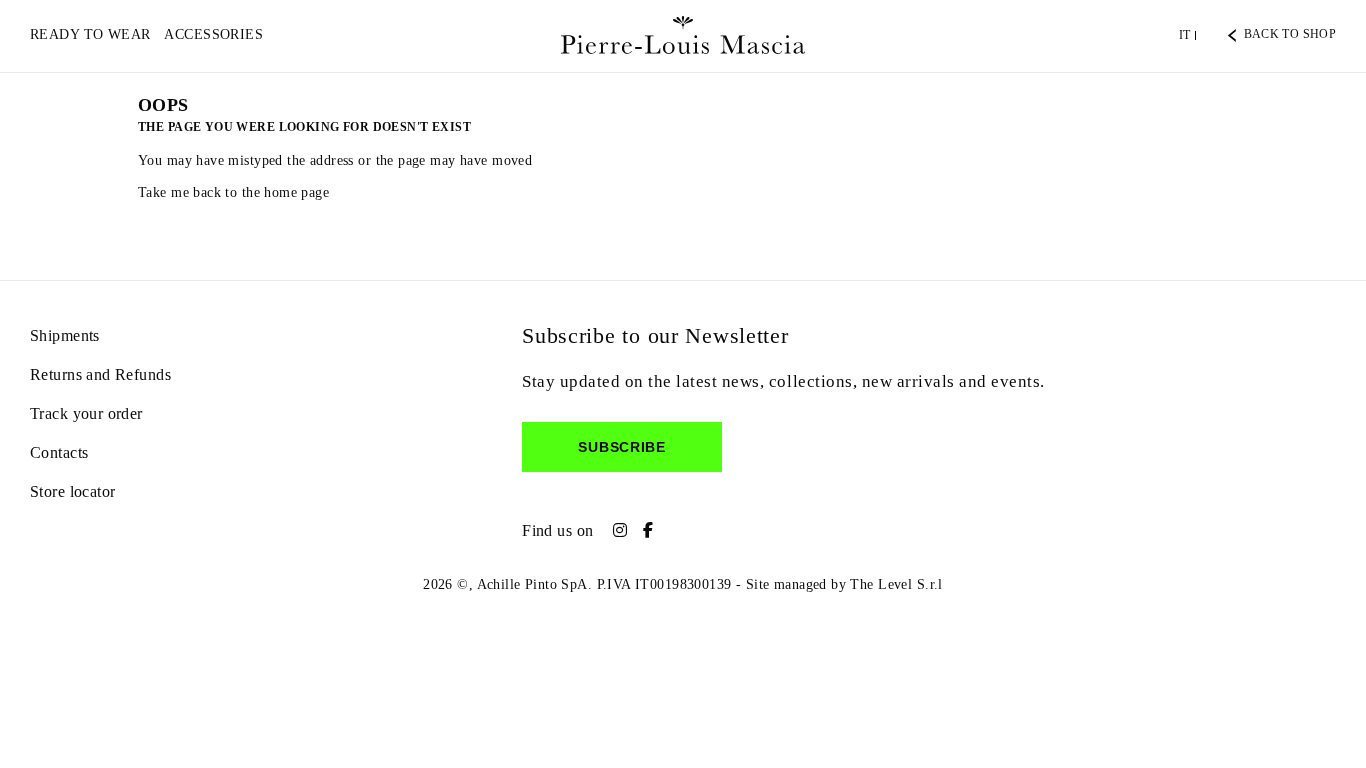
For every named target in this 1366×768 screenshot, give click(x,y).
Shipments (65, 335)
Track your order (86, 413)
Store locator (72, 491)
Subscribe (621, 447)
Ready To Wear (90, 34)
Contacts (59, 452)
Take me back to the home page (233, 192)
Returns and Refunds (100, 374)
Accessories (213, 34)
